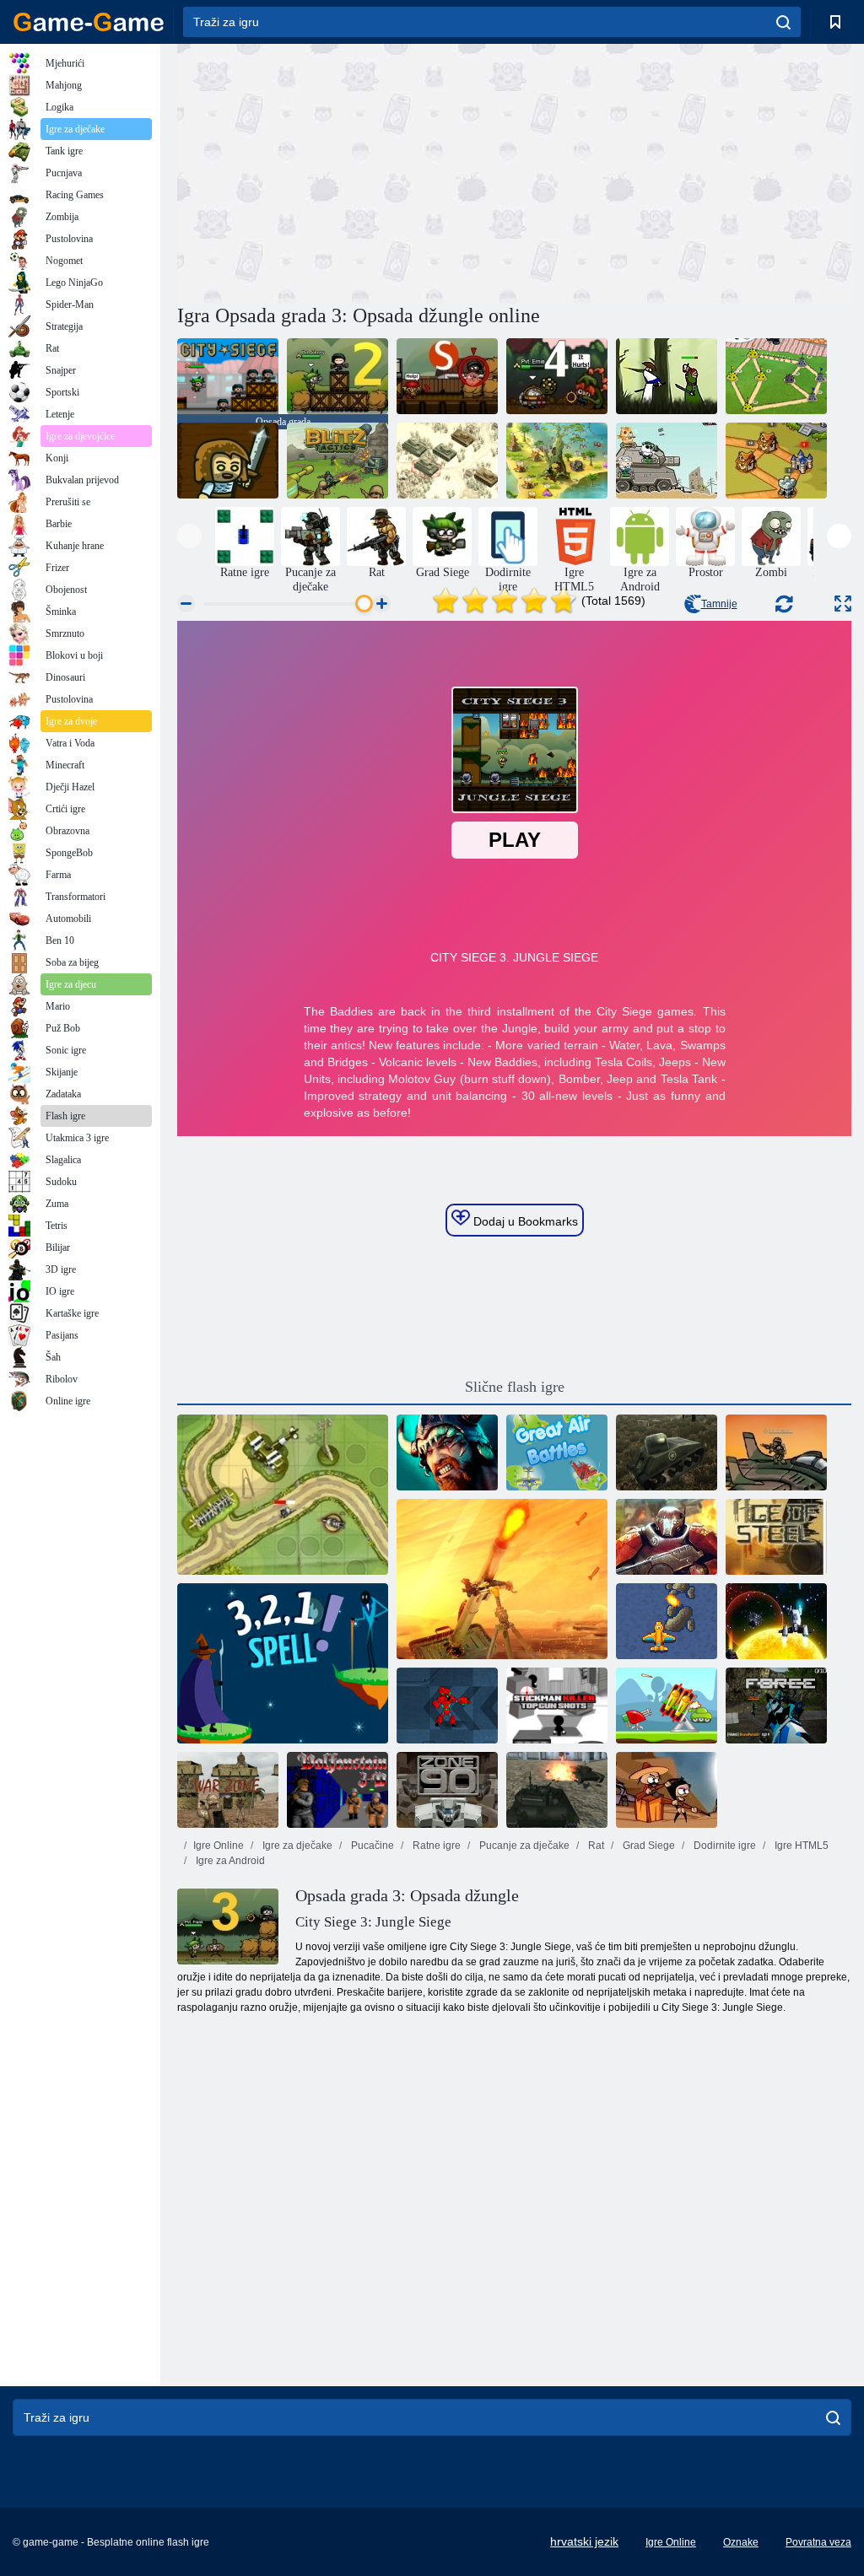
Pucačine (371, 1846)
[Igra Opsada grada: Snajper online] (447, 376)
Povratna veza (818, 2542)
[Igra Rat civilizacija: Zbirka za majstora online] (557, 461)
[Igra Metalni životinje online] (667, 461)
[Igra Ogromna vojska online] (228, 461)
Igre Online (219, 1846)
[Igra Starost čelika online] (776, 1537)
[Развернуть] (843, 604)
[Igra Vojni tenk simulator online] (667, 1452)
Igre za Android (229, 1861)
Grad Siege (648, 1846)
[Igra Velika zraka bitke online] (557, 1452)
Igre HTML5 (800, 1846)
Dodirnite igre (724, 1846)
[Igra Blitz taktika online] (337, 461)
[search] (783, 22)
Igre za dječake (296, 1846)
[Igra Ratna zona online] (228, 1790)
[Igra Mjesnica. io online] (502, 1579)
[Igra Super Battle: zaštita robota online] (447, 1706)
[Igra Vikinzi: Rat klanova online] (447, 1452)
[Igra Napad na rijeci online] (667, 1621)
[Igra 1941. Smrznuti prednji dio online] (447, 461)
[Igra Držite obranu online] (667, 1706)
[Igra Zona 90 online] (447, 1790)
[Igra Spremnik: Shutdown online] (557, 1790)
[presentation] (189, 536)
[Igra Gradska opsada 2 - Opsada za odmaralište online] (337, 376)
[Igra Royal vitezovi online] (776, 461)
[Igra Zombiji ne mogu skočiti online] (667, 1790)
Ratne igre (435, 1846)
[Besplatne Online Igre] (89, 22)
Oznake (741, 2542)
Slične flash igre (515, 1387)
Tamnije (719, 604)
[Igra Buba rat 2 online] (776, 376)
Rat (595, 1846)
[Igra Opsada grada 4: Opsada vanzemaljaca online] (557, 376)
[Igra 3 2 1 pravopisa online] (283, 1663)
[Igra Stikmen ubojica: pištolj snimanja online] (557, 1706)
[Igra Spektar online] (776, 1621)
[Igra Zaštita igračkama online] (283, 1495)
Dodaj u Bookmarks (524, 1221)
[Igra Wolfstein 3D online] (337, 1790)
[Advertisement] (346, 171)
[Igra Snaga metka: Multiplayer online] (776, 1706)
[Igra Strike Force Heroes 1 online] (776, 1452)
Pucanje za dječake (523, 1846)
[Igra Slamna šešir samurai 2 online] (667, 376)
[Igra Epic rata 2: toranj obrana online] (667, 1537)
